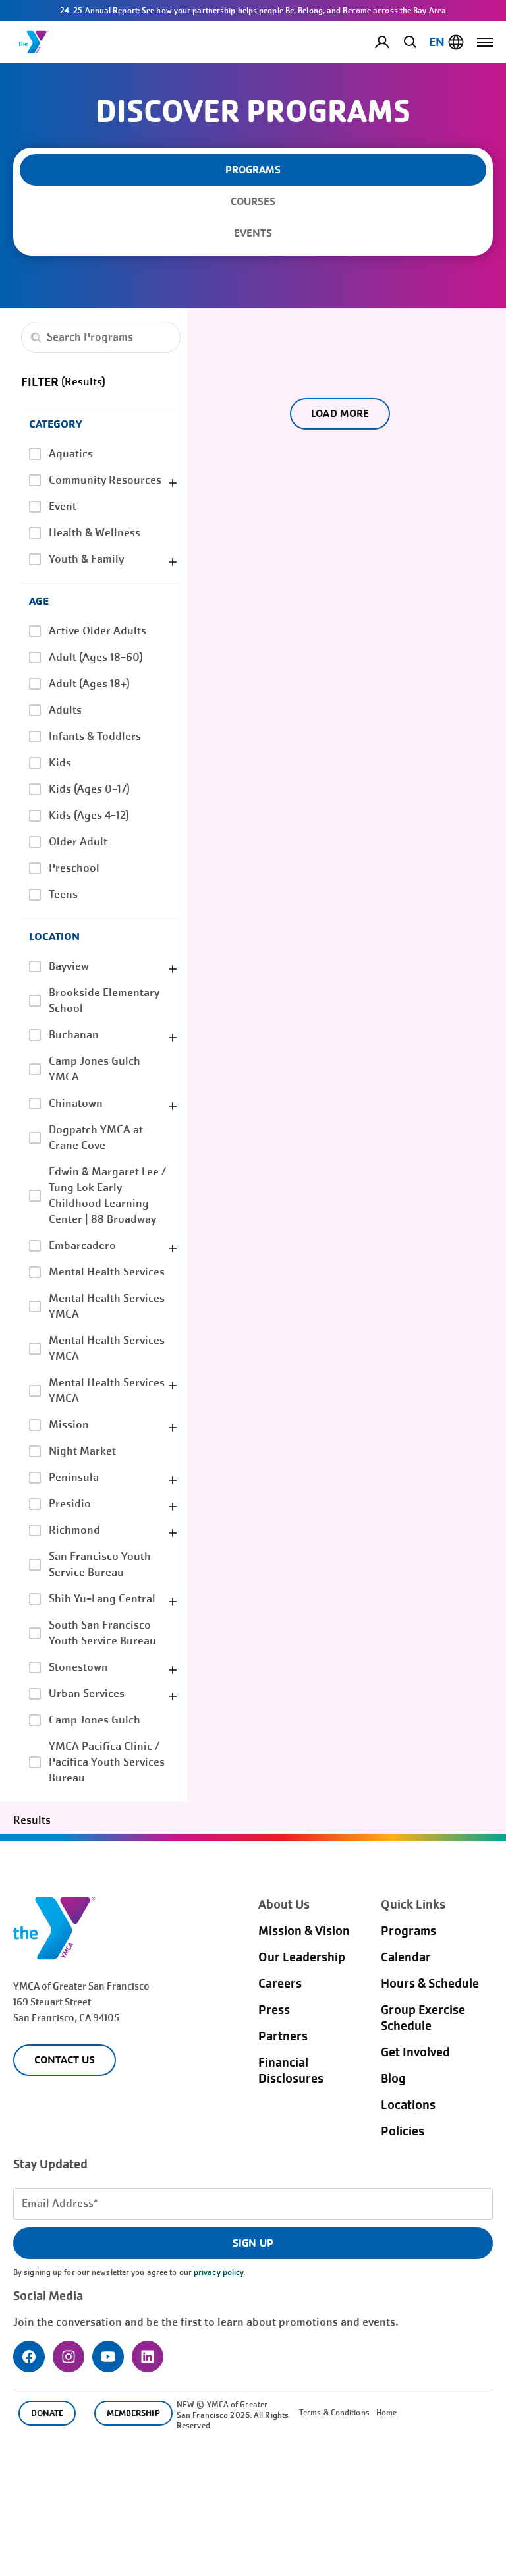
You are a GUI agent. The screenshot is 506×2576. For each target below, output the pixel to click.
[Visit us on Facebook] (29, 2357)
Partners (283, 2036)
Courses (253, 201)
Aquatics (71, 454)
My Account (393, 42)
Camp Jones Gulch (95, 1720)
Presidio (70, 1504)
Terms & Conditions (334, 2413)
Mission (69, 1425)
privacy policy (218, 2272)
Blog (393, 2079)
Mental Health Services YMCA (107, 1306)
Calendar (406, 1957)
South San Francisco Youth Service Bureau (102, 1633)
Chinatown (76, 1103)
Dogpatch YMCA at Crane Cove (96, 1137)
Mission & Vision (304, 1931)
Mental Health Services (107, 1272)
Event (63, 506)
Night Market (82, 1451)
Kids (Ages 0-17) (89, 789)
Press (274, 2010)
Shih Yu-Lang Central (102, 1599)
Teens (63, 894)
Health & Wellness (95, 533)
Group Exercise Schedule (423, 2018)
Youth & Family (86, 559)
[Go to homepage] (34, 42)
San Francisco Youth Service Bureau (100, 1564)
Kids (60, 763)
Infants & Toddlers (95, 736)
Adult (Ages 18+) (89, 684)
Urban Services (87, 1694)
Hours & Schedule (430, 1984)
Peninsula (74, 1477)
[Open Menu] (485, 42)
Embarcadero (82, 1246)
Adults (65, 710)
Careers (280, 1984)
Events (253, 233)
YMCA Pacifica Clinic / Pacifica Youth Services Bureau (107, 1762)
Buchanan (74, 1035)
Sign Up (253, 2243)
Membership (133, 2413)
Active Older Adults (98, 631)
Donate (47, 2413)
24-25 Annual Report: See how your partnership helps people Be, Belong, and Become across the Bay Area (253, 11)
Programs (408, 1931)
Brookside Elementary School (104, 1000)
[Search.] (36, 337)
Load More (340, 413)
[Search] (408, 42)
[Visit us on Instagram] (69, 2357)
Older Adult (78, 842)
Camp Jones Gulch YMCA (95, 1069)
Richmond (74, 1530)
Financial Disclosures (291, 2071)
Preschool (74, 868)
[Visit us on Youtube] (108, 2357)
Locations (408, 2105)
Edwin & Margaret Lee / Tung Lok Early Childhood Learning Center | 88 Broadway (107, 1195)
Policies (403, 2131)
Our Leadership (302, 1957)
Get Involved (415, 2052)
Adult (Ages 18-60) (96, 657)
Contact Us (65, 2060)
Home (386, 2413)
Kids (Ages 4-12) (89, 815)
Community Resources (105, 480)
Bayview (69, 966)
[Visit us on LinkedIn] (148, 2357)
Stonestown (78, 1667)
